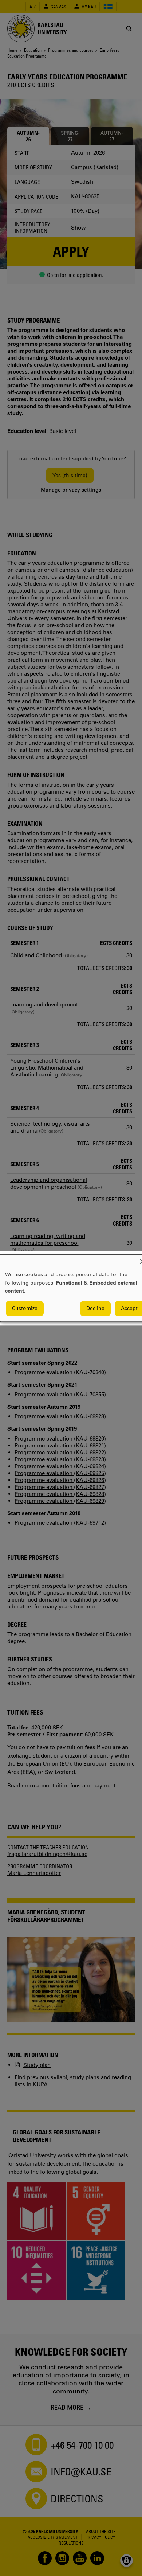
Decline (95, 1308)
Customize (25, 1308)
